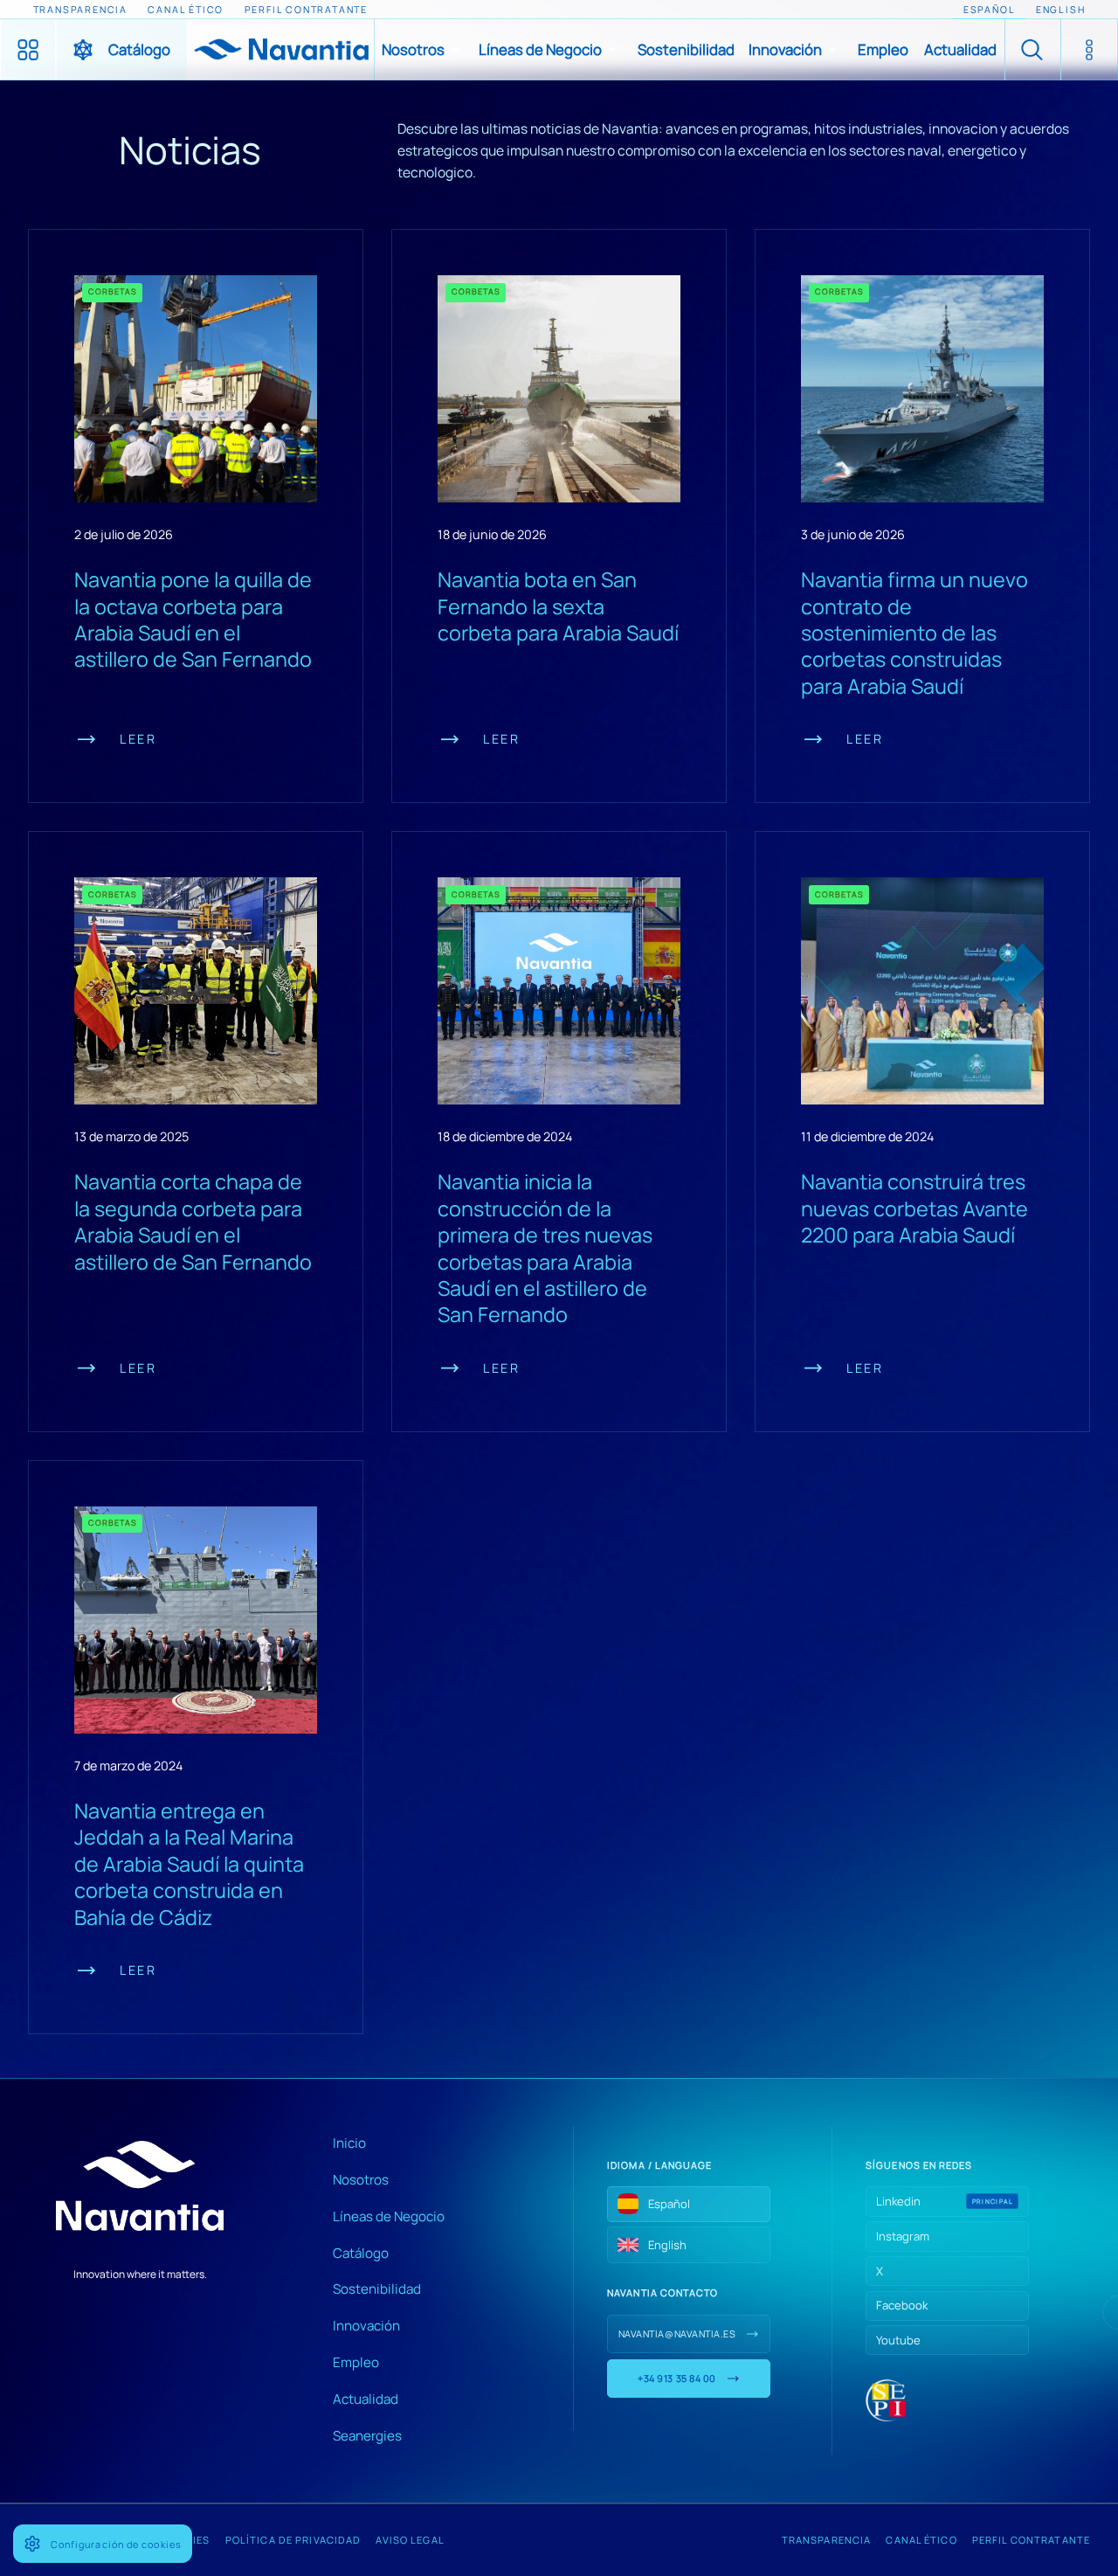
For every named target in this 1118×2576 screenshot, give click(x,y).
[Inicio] (280, 50)
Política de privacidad (293, 2540)
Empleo (356, 2362)
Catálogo (361, 2253)
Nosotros (361, 2180)
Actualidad (366, 2399)
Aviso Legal (410, 2540)
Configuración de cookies (116, 2544)
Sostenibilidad (377, 2289)
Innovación (366, 2326)
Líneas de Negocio (389, 2216)
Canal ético (921, 2540)
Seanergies (367, 2436)
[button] (423, 50)
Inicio (349, 2143)
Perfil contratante (1031, 2540)
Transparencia (827, 2540)
